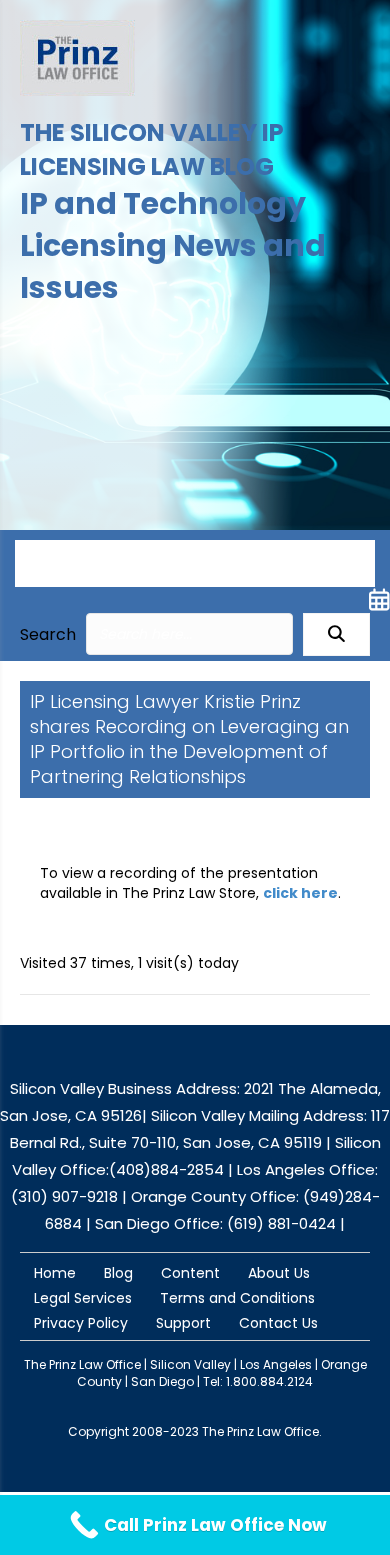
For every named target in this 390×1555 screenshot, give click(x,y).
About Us (279, 1273)
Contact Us (278, 1323)
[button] (336, 634)
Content (190, 1273)
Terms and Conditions (237, 1298)
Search (48, 634)
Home (55, 1273)
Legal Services (83, 1298)
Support (183, 1323)
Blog (118, 1273)
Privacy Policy (81, 1323)
